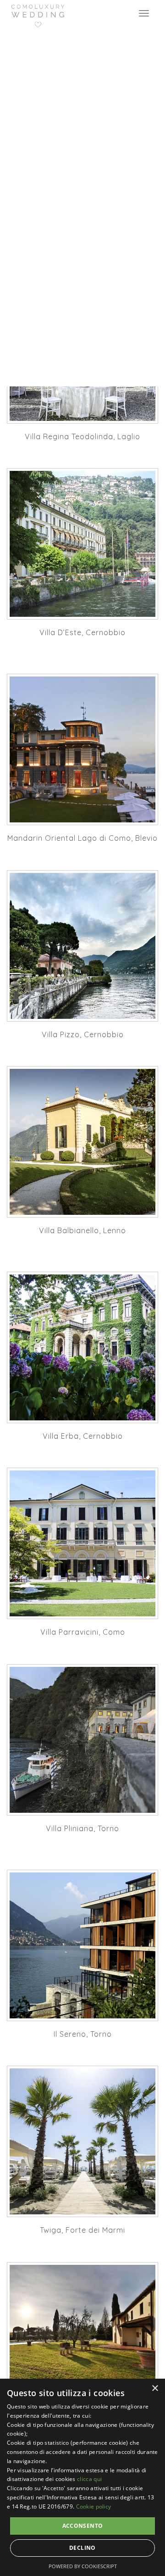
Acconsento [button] (83, 2526)
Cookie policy (94, 2506)
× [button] (155, 2389)
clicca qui (89, 2479)
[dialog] (82, 2477)
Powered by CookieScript (83, 2566)
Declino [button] (82, 2548)
